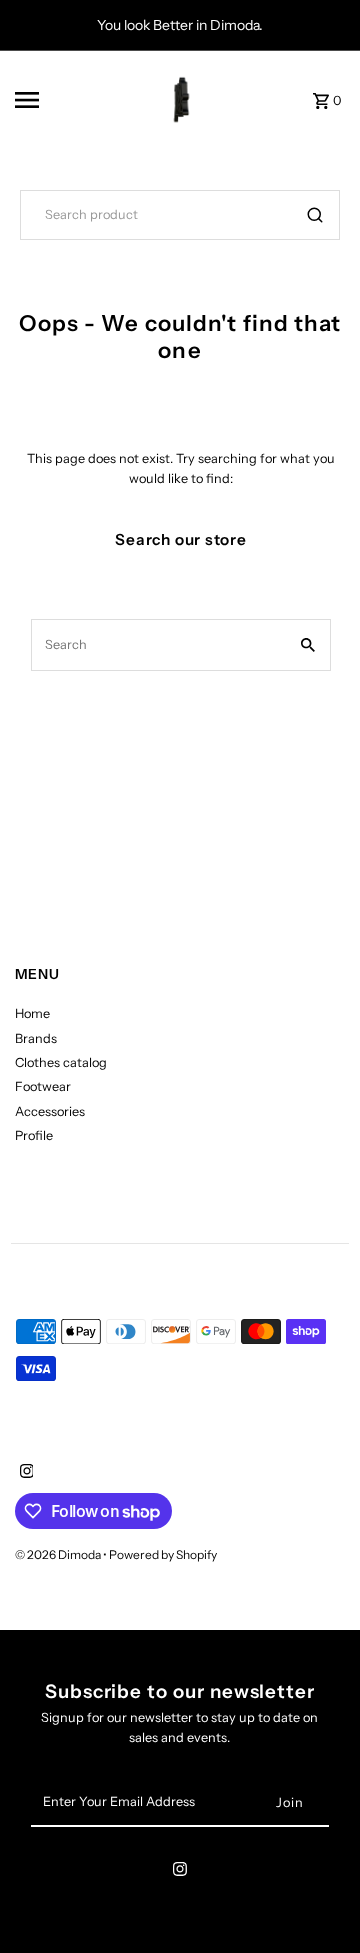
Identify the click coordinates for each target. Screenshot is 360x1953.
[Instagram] (24, 1473)
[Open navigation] (56, 100)
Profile (34, 1135)
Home (32, 1013)
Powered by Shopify (163, 1554)
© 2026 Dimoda (59, 1554)
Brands (36, 1038)
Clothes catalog (61, 1062)
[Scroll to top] (317, 1900)
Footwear (43, 1086)
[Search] (315, 215)
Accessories (50, 1111)
